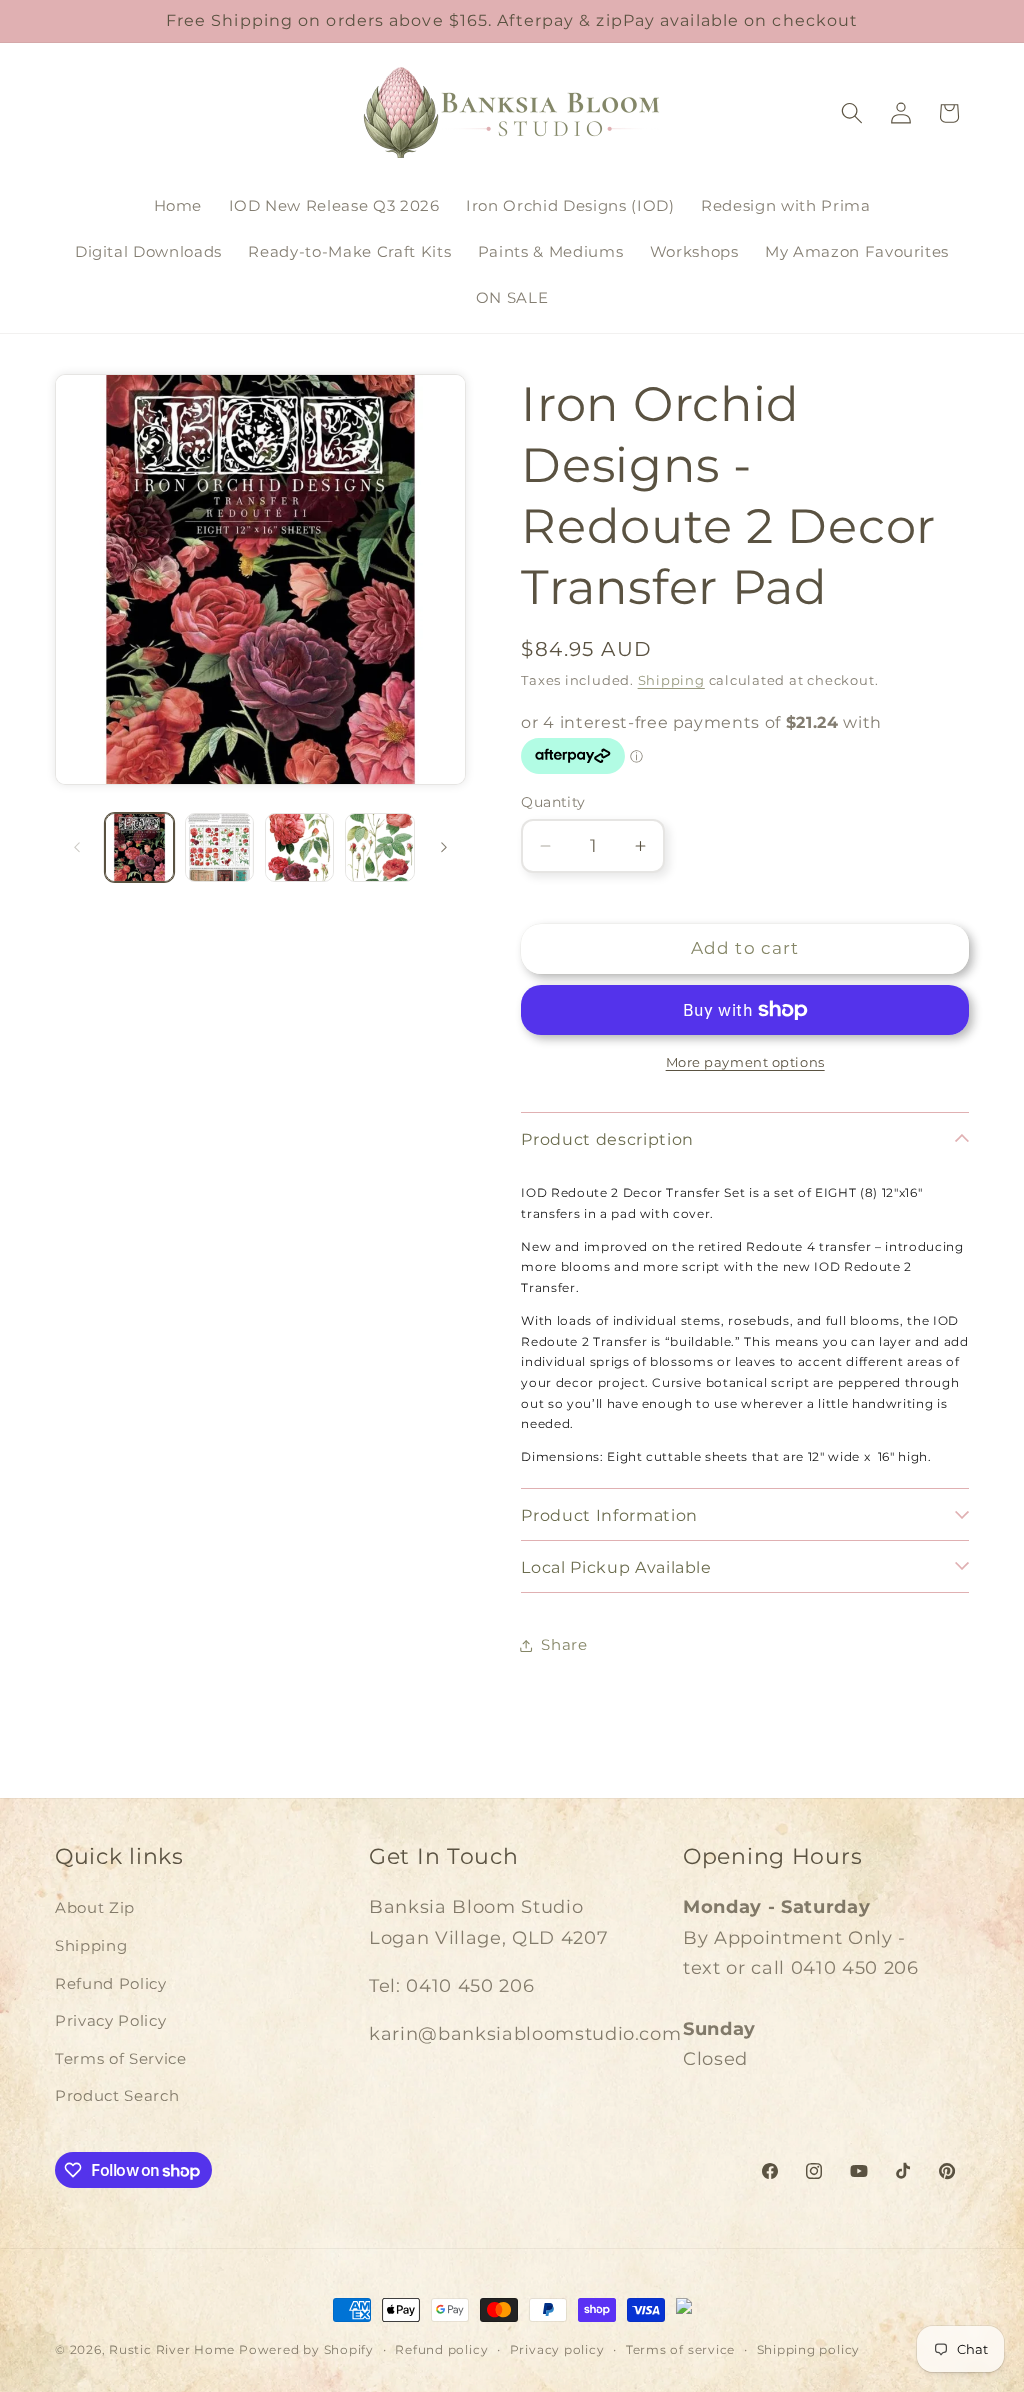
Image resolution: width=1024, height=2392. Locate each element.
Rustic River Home (172, 2349)
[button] (852, 113)
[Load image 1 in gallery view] (139, 847)
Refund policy (441, 2349)
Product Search (117, 2095)
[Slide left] (77, 847)
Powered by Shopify (306, 2349)
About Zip (95, 1907)
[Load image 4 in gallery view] (379, 847)
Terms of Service (121, 2058)
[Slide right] (444, 847)
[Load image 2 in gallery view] (219, 847)
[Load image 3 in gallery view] (299, 847)
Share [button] (564, 1644)
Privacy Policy (110, 2020)
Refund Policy (111, 1983)
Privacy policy (557, 2349)
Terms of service (680, 2349)
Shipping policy (809, 2349)
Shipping (671, 680)
